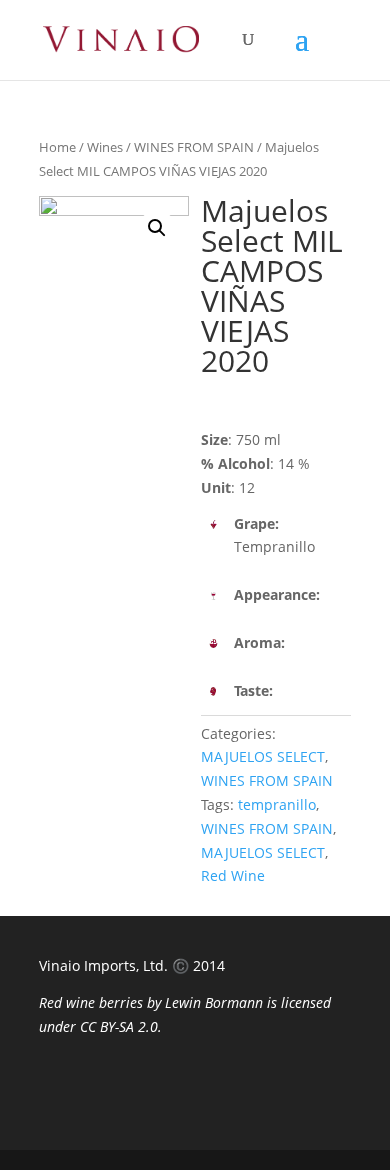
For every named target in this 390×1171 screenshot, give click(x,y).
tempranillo (277, 804)
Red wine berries (91, 1002)
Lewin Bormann (214, 1002)
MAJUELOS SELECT (263, 756)
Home (57, 147)
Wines (105, 147)
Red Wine (233, 875)
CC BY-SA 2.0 (119, 1026)
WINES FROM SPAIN (194, 147)
